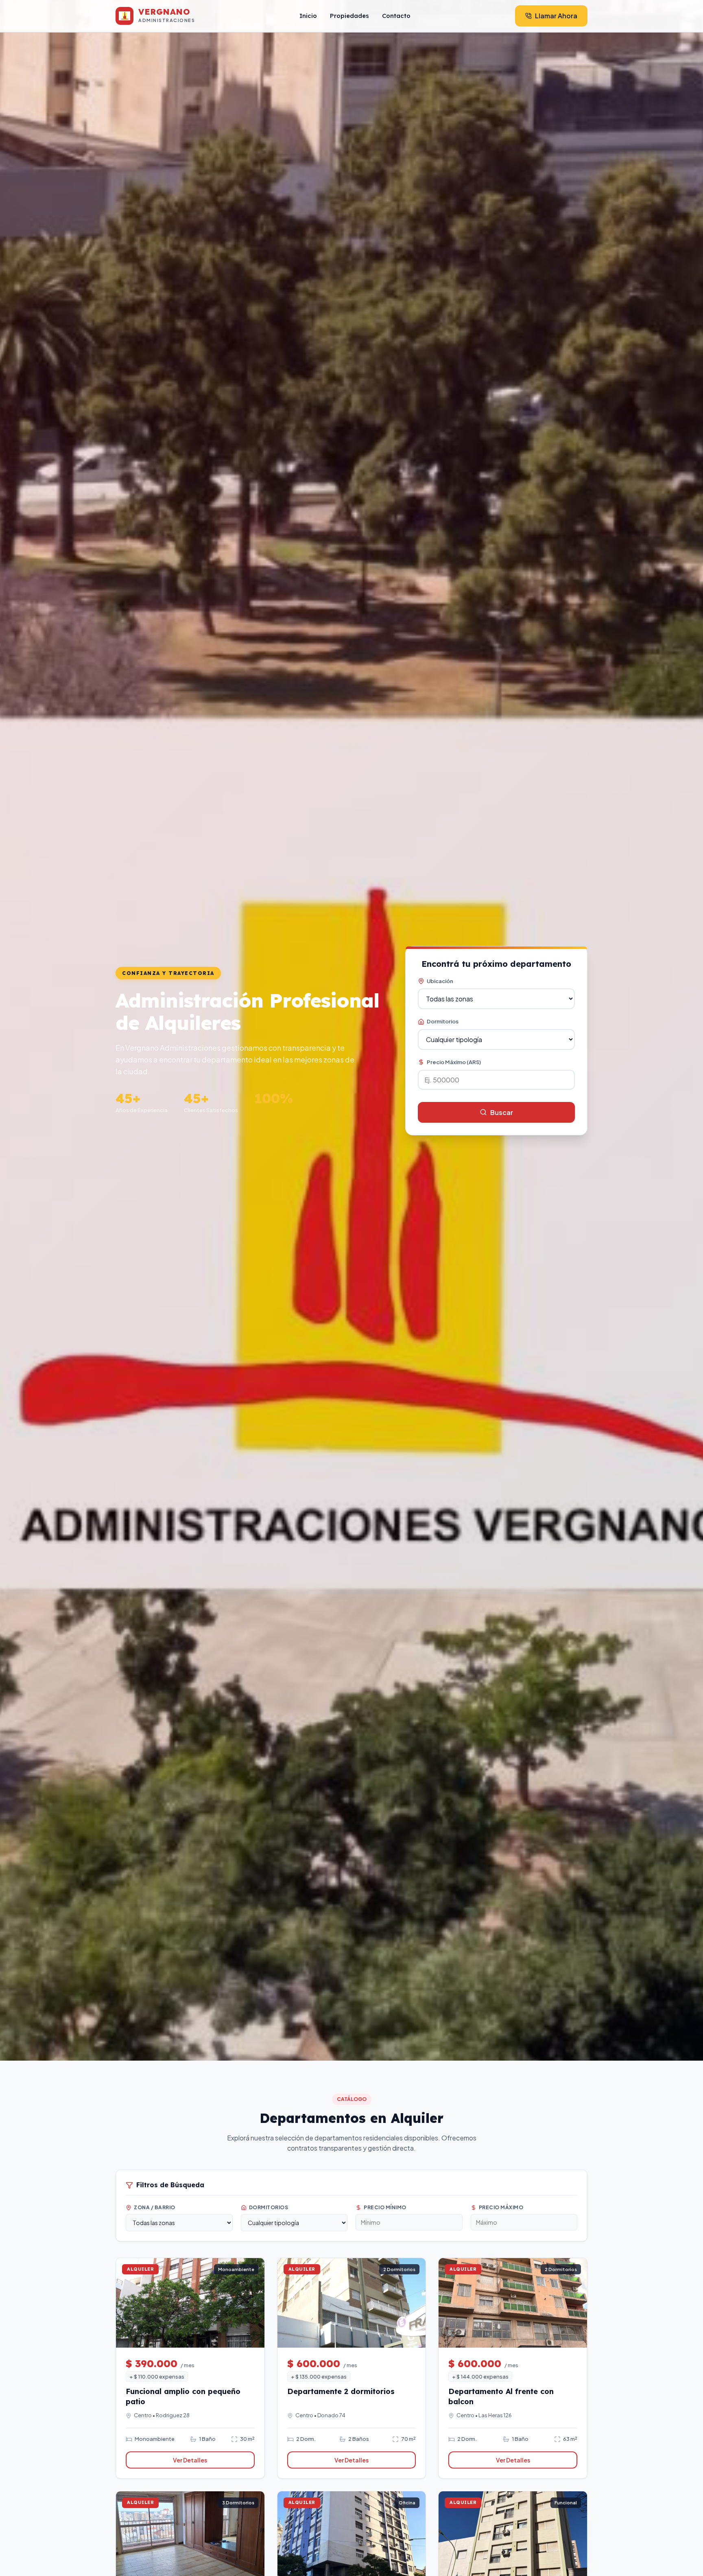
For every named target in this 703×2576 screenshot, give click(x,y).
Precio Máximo (501, 2207)
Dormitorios (443, 1021)
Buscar (502, 1112)
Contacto (396, 16)
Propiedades (349, 16)
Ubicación (440, 981)
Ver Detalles (190, 2460)
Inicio (308, 16)
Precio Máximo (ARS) (454, 1062)
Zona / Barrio (155, 2207)
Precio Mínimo (385, 2207)
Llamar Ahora (556, 16)
